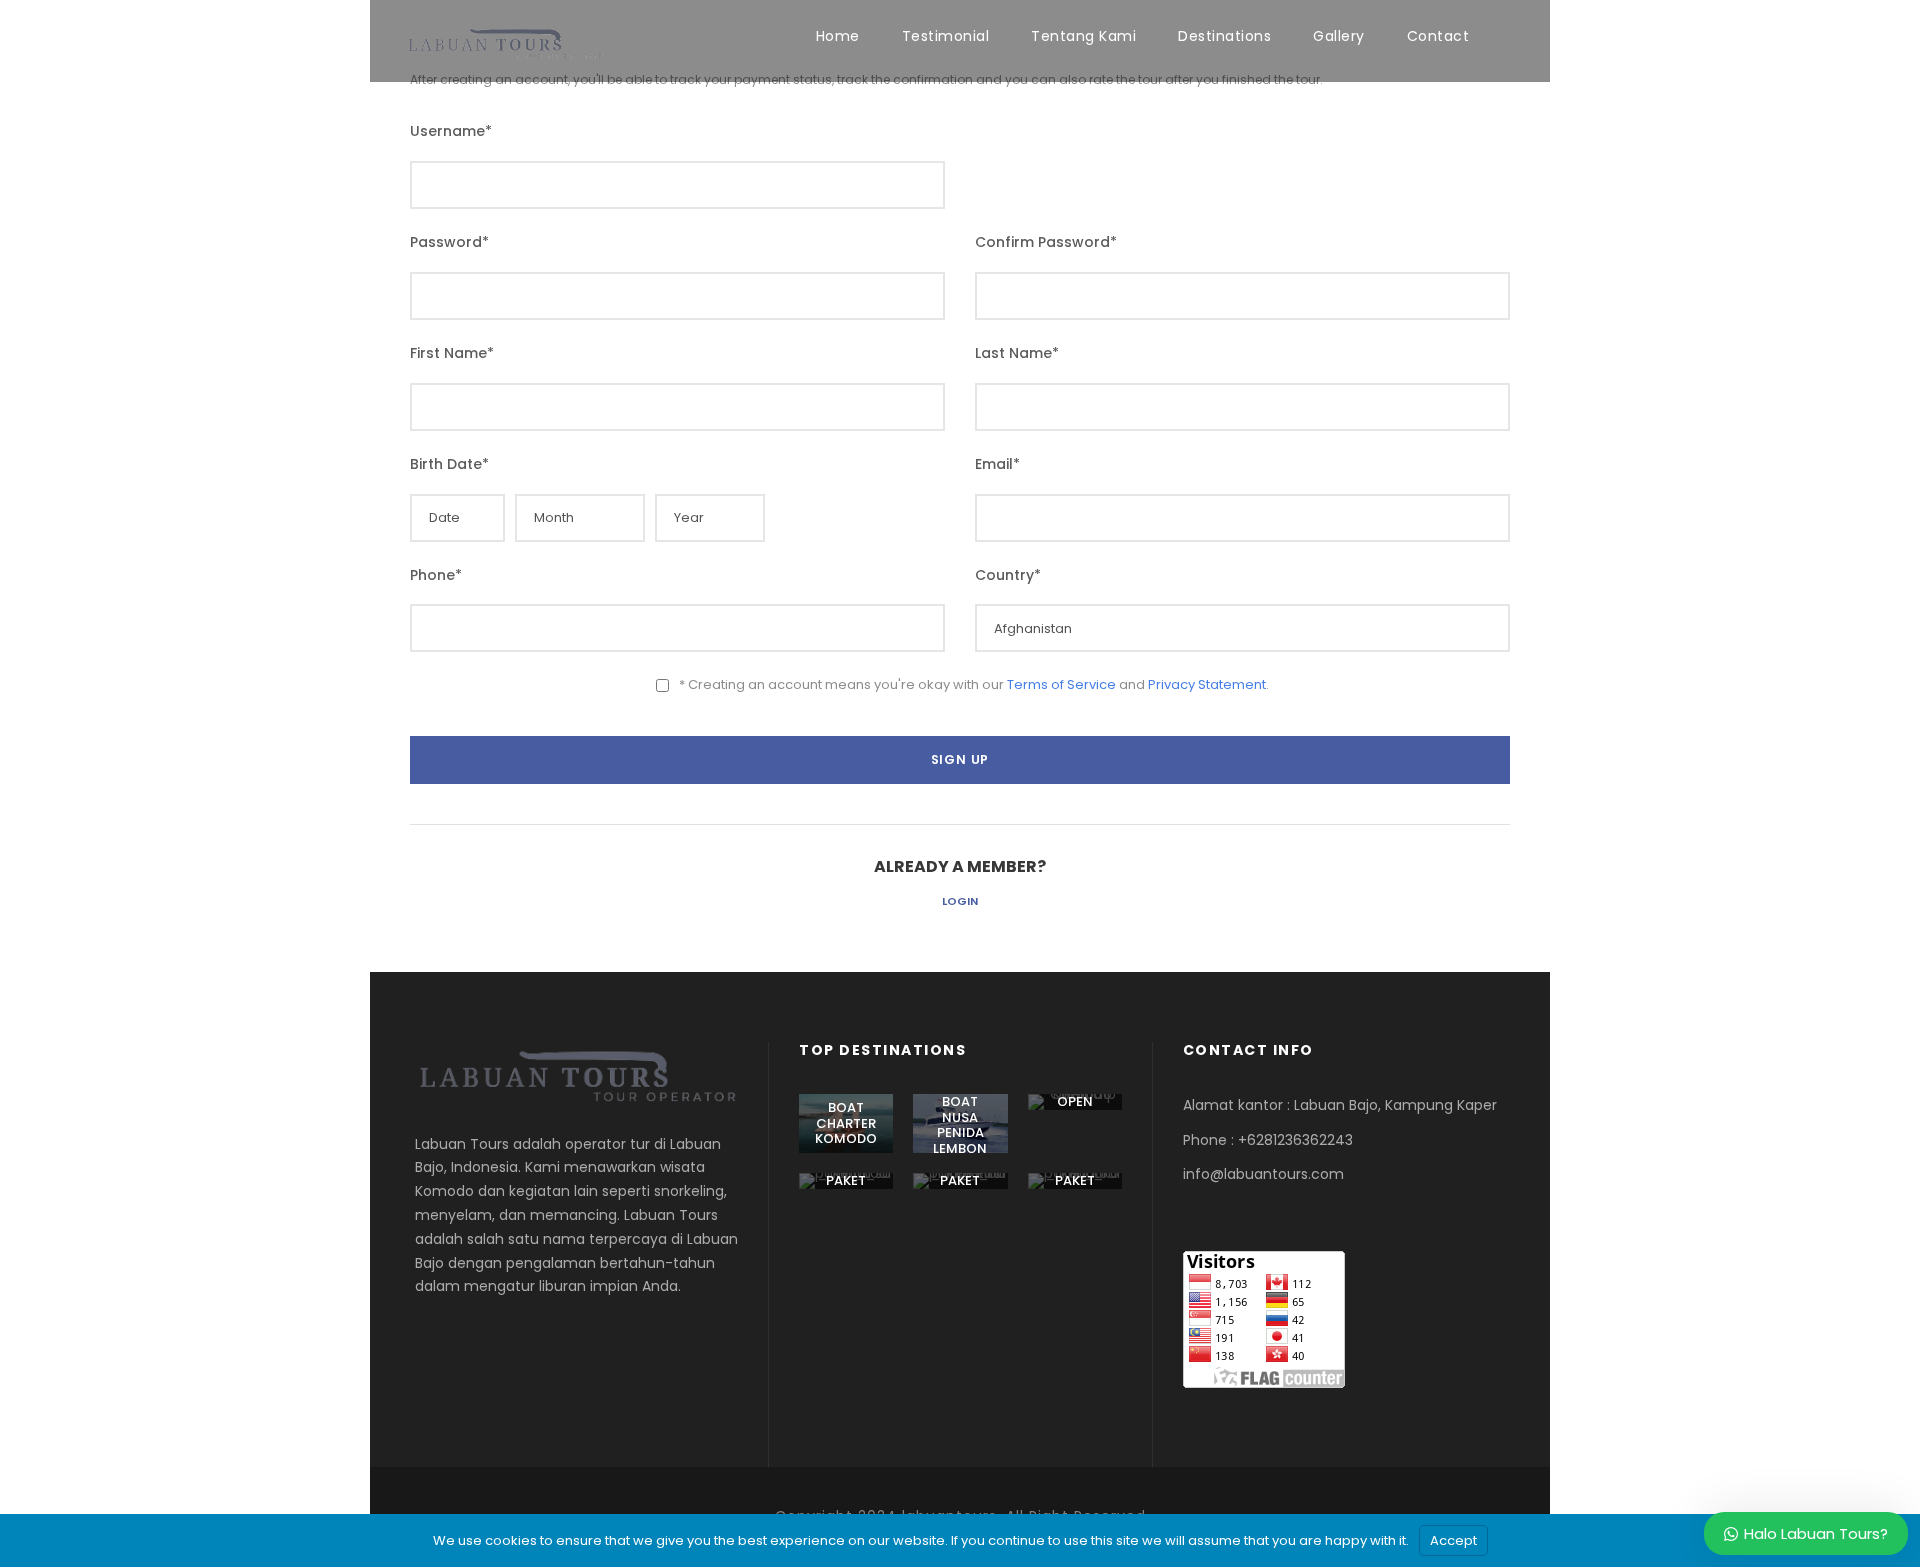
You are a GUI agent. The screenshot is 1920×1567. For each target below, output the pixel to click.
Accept (1453, 1540)
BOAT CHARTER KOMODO (846, 1123)
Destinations (1224, 36)
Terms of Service (1061, 684)
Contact (1438, 36)
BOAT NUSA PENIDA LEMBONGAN (960, 1132)
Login (960, 901)
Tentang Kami (1083, 36)
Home (838, 36)
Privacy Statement (1207, 684)
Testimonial (946, 36)
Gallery (1339, 36)
